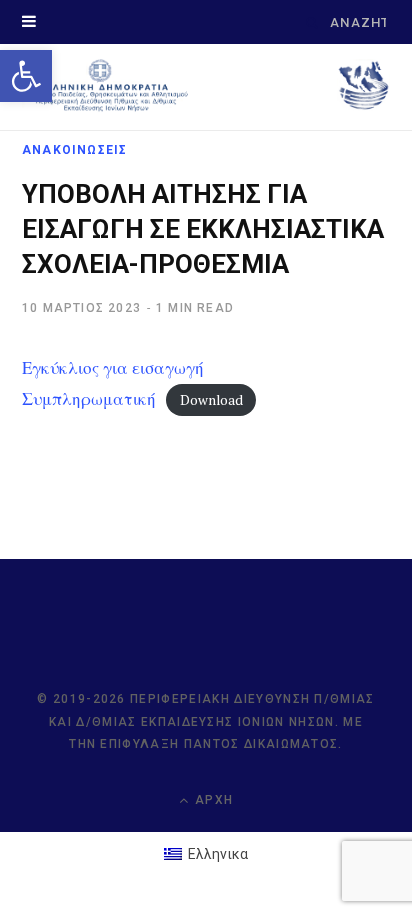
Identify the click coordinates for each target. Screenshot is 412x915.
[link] (26, 76)
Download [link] (211, 400)
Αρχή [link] (212, 800)
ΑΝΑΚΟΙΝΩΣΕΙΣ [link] (74, 150)
